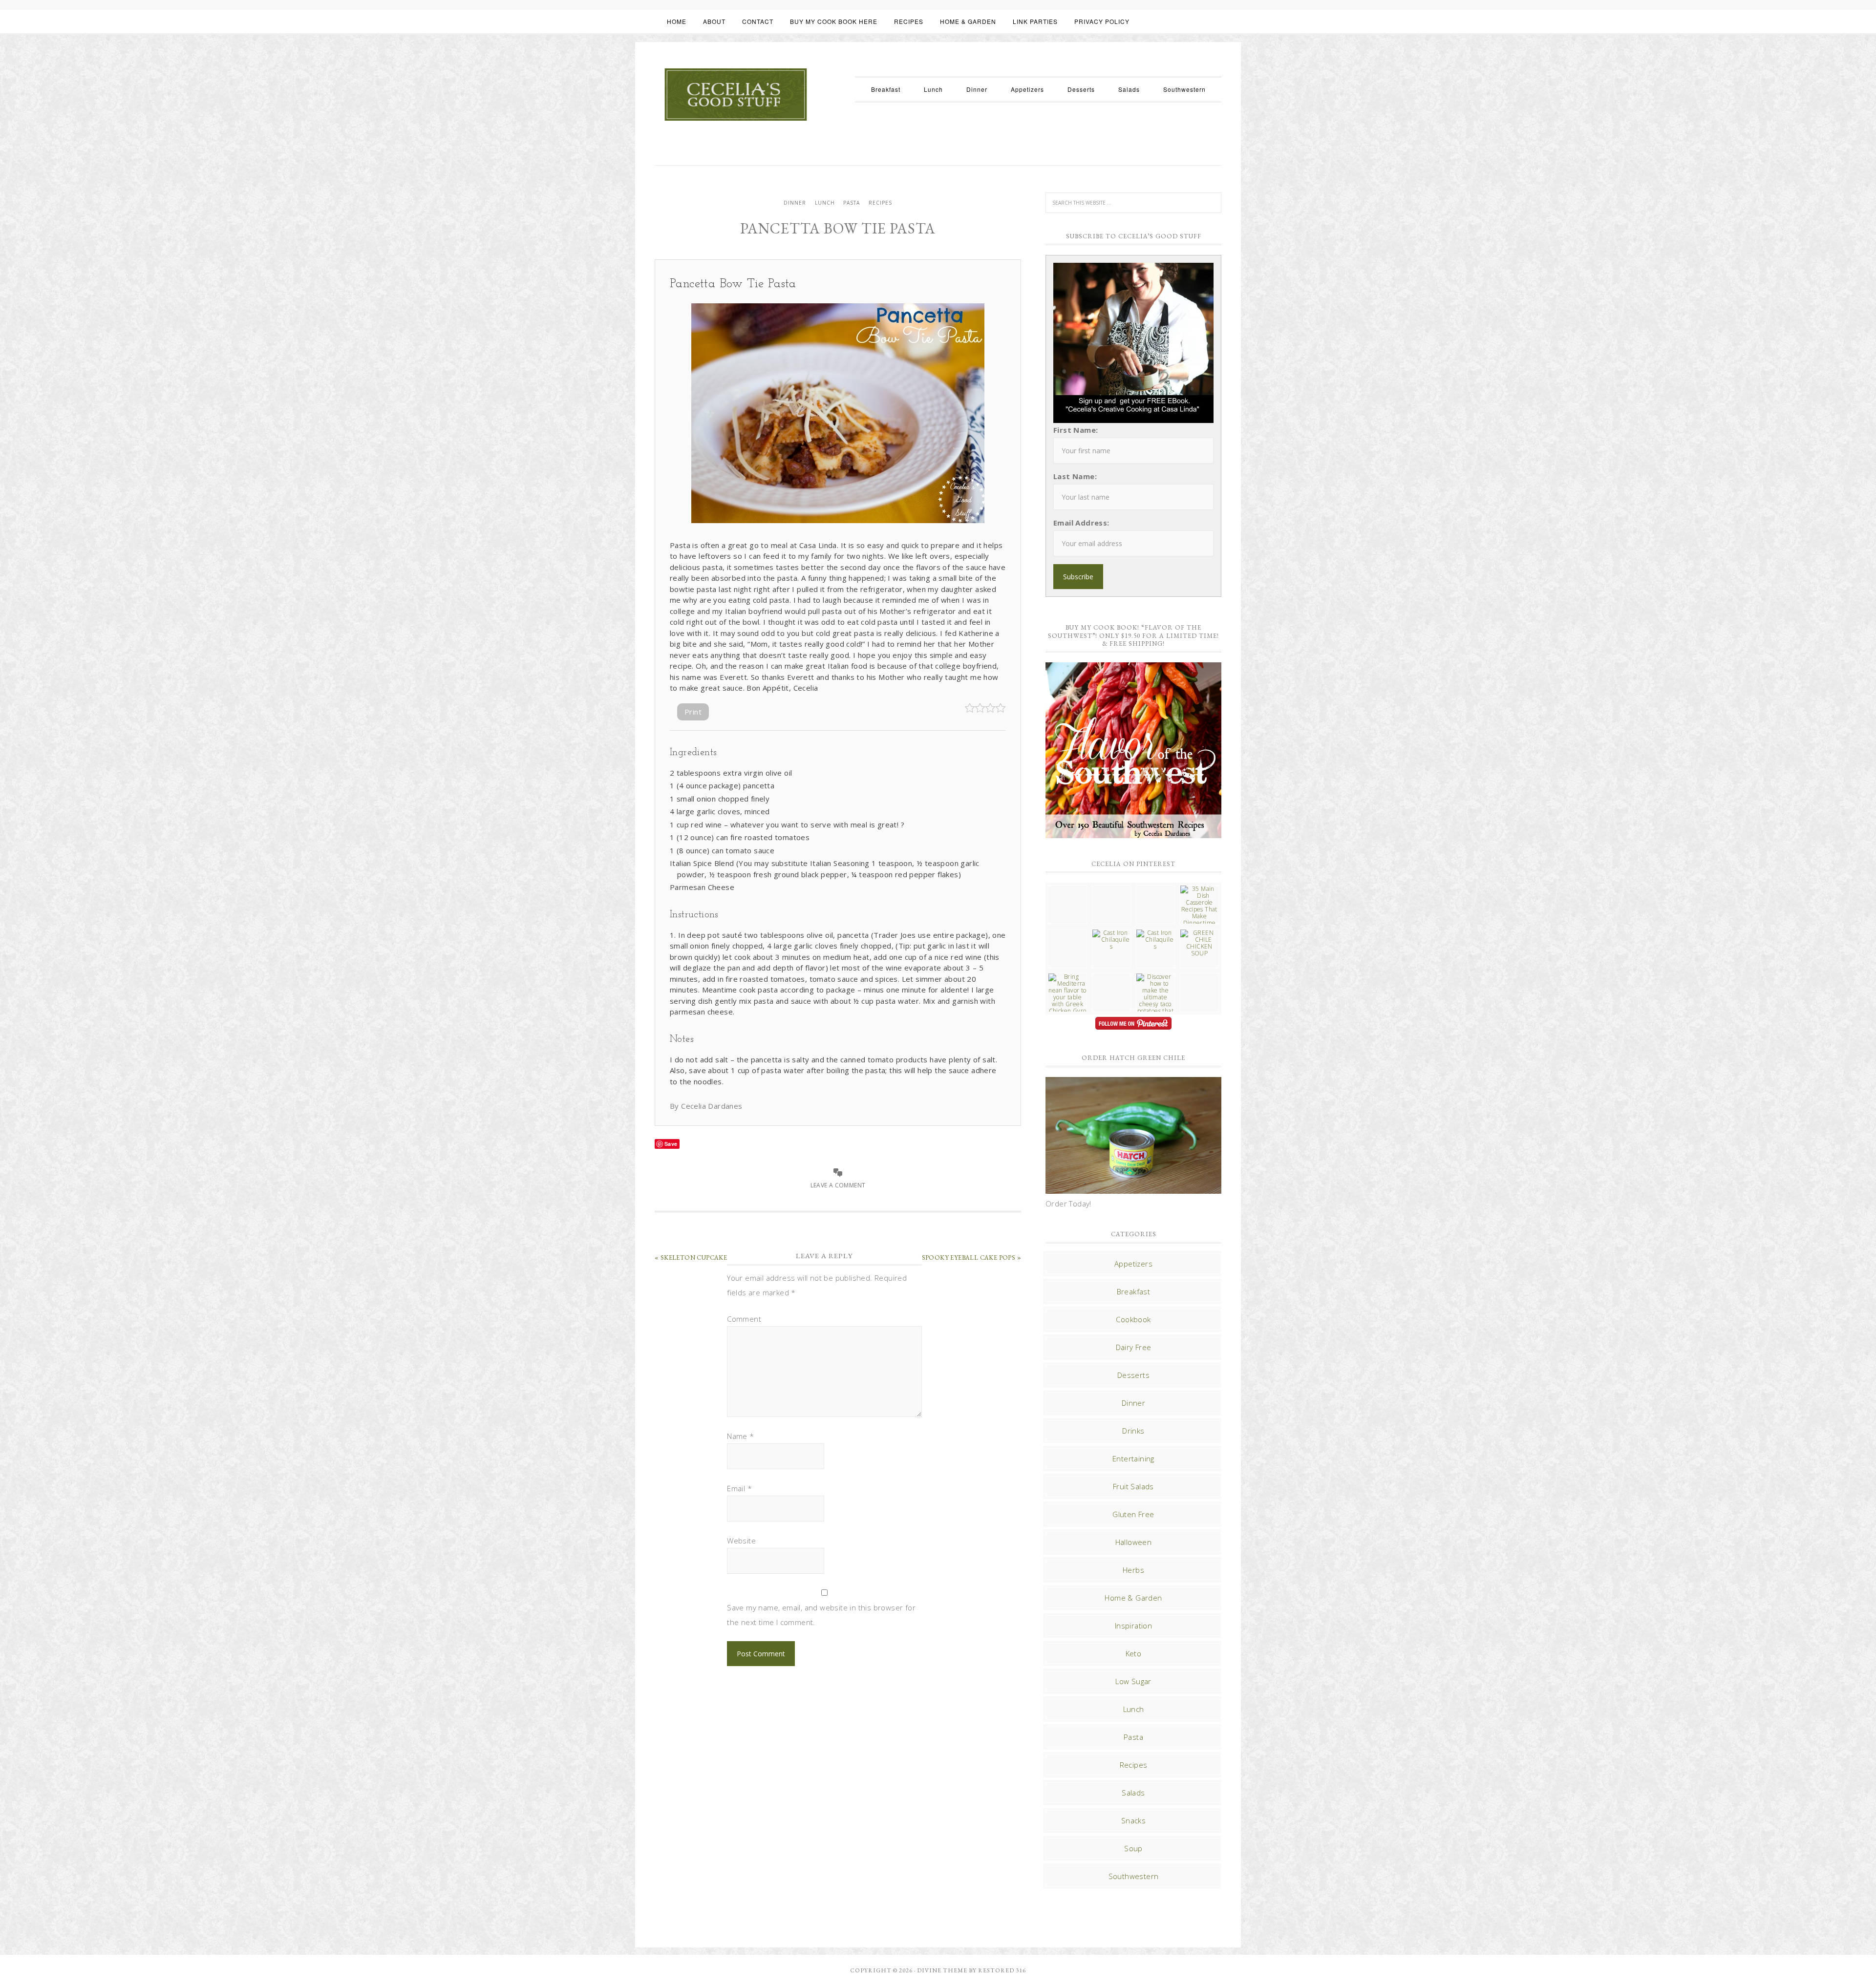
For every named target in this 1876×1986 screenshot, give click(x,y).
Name (740, 1436)
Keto (1134, 1653)
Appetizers (1133, 1264)
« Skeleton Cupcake (691, 1257)
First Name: (1076, 430)
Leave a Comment (838, 1185)
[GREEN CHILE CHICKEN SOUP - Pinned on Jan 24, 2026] (1199, 943)
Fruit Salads (1133, 1486)
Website (741, 1541)
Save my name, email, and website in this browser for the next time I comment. (821, 1615)
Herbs (1133, 1570)
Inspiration (1133, 1626)
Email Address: (1081, 523)
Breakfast (1134, 1291)
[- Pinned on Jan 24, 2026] (1111, 977)
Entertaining (1133, 1458)
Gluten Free (1133, 1514)
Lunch (825, 203)
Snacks (1133, 1820)
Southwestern (1134, 1876)
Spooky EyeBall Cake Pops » (971, 1257)
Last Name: (1075, 476)
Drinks (1133, 1431)
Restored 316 (1002, 1970)
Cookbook (1133, 1319)
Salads (1133, 1793)
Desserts (1133, 1375)
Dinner (795, 203)
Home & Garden (1133, 1598)
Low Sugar (1133, 1681)
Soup (1133, 1848)
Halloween (1134, 1542)
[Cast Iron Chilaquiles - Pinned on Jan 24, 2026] (1111, 940)
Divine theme (942, 1970)
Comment (744, 1319)
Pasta (852, 203)
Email (739, 1488)
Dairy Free (1134, 1347)
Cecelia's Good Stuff (735, 95)
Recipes (880, 203)
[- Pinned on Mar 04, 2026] (1067, 889)
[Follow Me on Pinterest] (1133, 1025)
